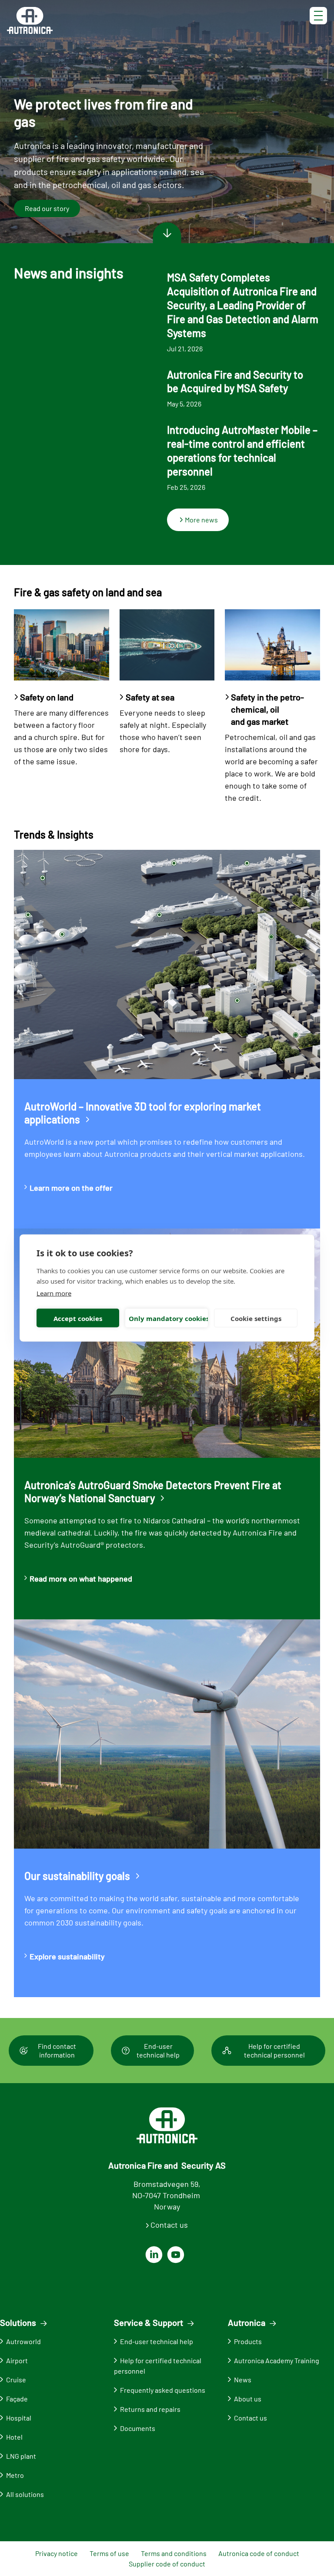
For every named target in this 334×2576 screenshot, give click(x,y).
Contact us (169, 2225)
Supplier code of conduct (167, 2564)
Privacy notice (57, 2553)
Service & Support (149, 2322)
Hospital (19, 2418)
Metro (15, 2475)
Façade (17, 2399)
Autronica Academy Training (277, 2360)
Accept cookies (78, 1318)
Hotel (14, 2437)
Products (248, 2341)
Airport (17, 2360)
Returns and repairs (150, 2409)
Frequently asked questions (163, 2390)
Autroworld (23, 2341)
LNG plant (21, 2456)
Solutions (18, 2322)
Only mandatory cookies (168, 1318)
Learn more (54, 1293)
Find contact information (57, 2050)
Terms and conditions (174, 2553)
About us (248, 2399)
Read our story (47, 208)
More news (201, 520)
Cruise (16, 2379)
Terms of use (109, 2553)
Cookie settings (256, 1318)
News (243, 2379)
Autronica (247, 2322)
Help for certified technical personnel (274, 2050)
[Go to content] (167, 233)
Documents (138, 2428)
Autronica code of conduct (259, 2553)
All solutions (25, 2494)
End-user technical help (158, 2050)
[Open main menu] (318, 15)
